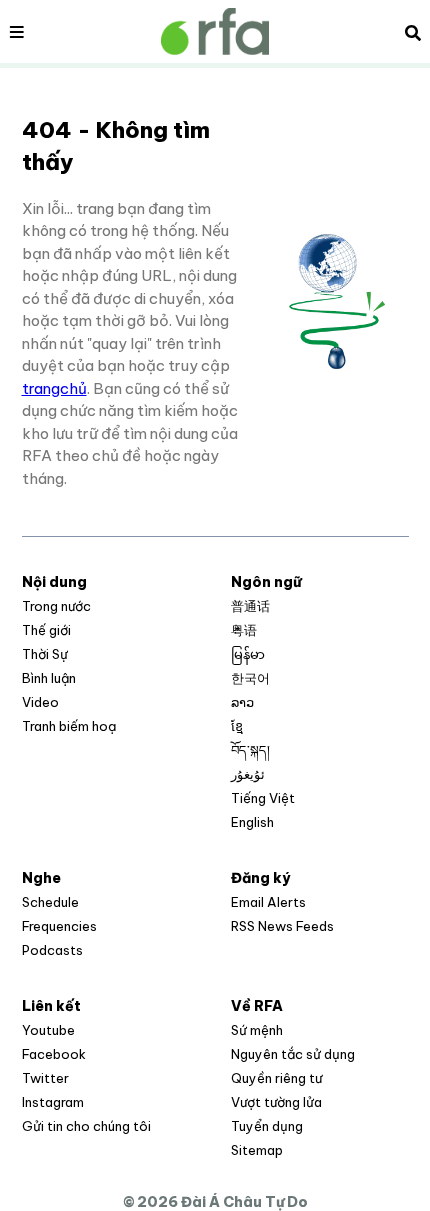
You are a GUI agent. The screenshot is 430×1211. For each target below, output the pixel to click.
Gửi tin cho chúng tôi (86, 1126)
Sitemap (257, 1150)
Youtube (48, 1030)
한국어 (250, 678)
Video (40, 702)
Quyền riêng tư (276, 1078)
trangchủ (54, 388)
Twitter (45, 1078)
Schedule (50, 902)
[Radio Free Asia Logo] (215, 31)
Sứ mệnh (257, 1030)
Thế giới (46, 630)
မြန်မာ (248, 654)
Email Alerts (268, 902)
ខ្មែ (237, 726)
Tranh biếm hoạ (69, 726)
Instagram (53, 1102)
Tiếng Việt (263, 798)
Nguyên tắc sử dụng (293, 1054)
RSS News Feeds (282, 926)
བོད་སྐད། (250, 750)
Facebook (54, 1054)
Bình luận (49, 678)
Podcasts (52, 950)
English (252, 822)
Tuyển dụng (267, 1126)
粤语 (244, 630)
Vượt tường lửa (276, 1102)
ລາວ (242, 702)
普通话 (250, 606)
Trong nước (56, 606)
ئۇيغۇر (248, 774)
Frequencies (59, 926)
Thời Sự (45, 654)
